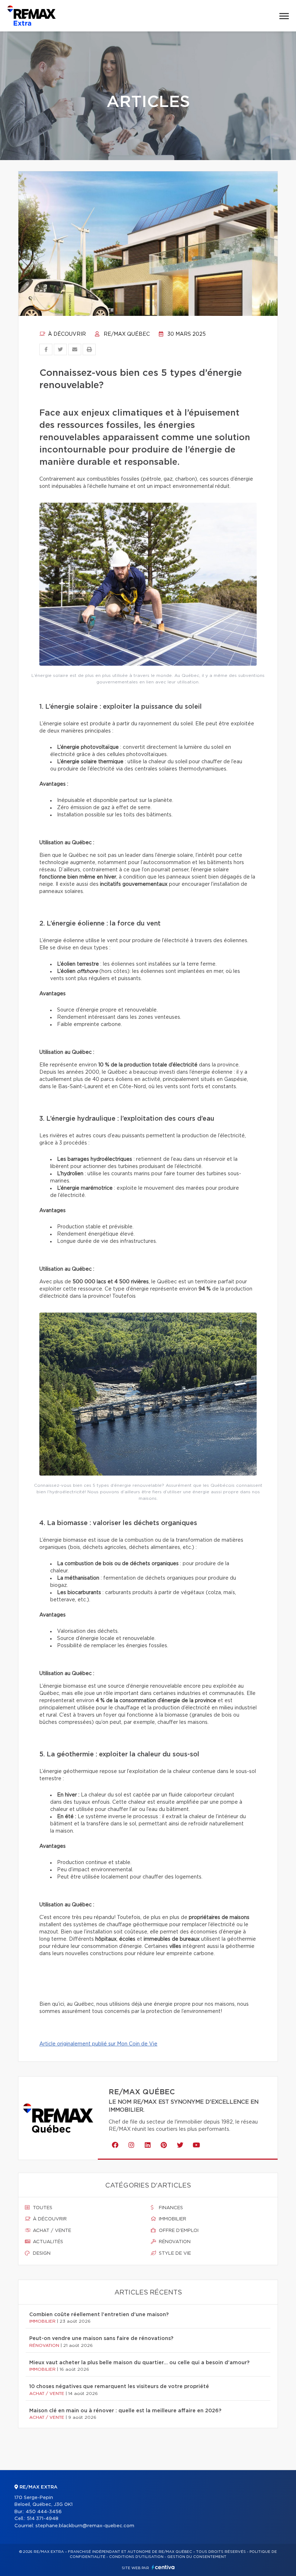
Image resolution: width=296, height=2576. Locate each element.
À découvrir (66, 334)
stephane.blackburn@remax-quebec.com (85, 2526)
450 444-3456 (44, 2512)
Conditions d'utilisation (136, 2557)
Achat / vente (51, 2231)
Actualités (47, 2242)
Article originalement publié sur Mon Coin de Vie (98, 2044)
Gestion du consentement (197, 2557)
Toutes (42, 2208)
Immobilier (172, 2219)
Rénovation (174, 2242)
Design (41, 2253)
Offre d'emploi (178, 2231)
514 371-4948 (43, 2519)
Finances (170, 2208)
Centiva (163, 2567)
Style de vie (174, 2253)
